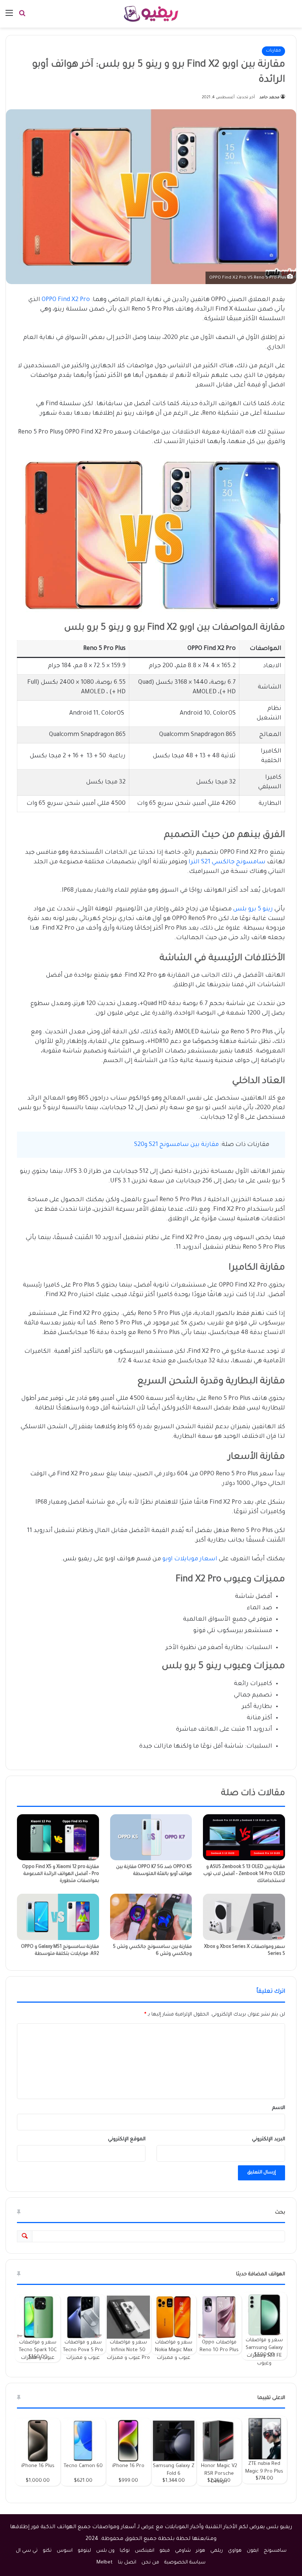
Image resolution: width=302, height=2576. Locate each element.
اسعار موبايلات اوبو (190, 1559)
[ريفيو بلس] (151, 14)
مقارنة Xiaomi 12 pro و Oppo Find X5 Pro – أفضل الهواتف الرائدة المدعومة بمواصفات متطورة (61, 1874)
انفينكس (145, 2551)
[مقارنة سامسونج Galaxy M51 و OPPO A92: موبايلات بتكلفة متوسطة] (58, 1917)
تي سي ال (27, 2551)
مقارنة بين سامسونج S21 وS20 (176, 1145)
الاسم (279, 2108)
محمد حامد (269, 98)
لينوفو (84, 2551)
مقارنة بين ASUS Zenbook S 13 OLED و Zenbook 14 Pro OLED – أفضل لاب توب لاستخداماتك (244, 1874)
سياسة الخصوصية (185, 2563)
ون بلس (105, 2551)
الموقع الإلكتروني (127, 2139)
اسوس (65, 2551)
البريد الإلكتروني (268, 2139)
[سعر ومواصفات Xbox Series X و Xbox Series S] (244, 1917)
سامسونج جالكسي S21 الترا (227, 862)
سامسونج (275, 2551)
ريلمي (217, 2551)
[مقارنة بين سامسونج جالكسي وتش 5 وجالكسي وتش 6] (151, 1917)
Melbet (105, 2563)
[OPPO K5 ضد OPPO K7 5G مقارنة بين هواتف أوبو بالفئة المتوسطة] (151, 1837)
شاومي (183, 2551)
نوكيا (125, 2551)
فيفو (165, 2551)
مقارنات (273, 51)
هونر (201, 2551)
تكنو (47, 2551)
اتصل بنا (127, 2563)
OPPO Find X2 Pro (66, 300)
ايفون (253, 2551)
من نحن (150, 2563)
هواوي (235, 2551)
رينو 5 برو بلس (253, 909)
